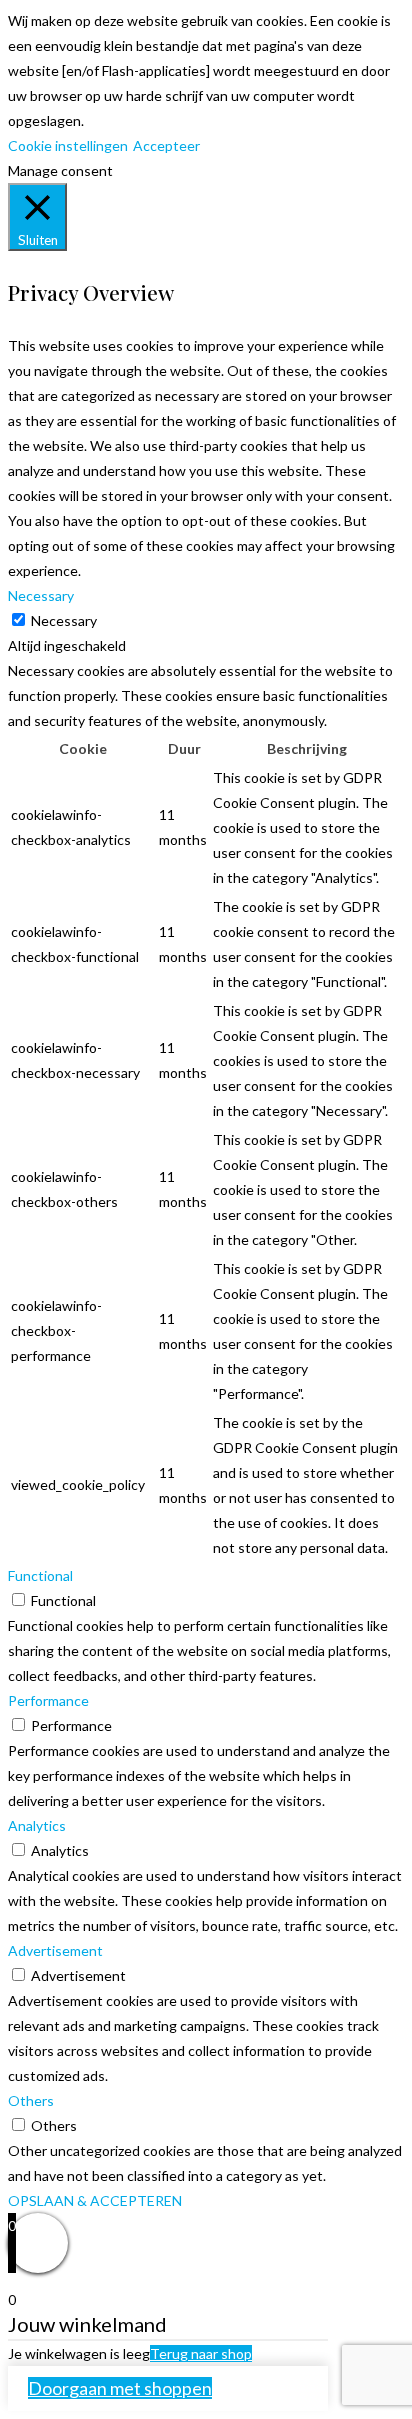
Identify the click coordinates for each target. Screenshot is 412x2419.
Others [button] (31, 2100)
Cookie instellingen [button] (68, 145)
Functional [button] (40, 1575)
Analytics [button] (37, 1825)
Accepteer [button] (166, 145)
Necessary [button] (41, 595)
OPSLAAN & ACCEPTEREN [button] (95, 2200)
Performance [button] (48, 1700)
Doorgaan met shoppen (120, 2388)
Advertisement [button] (55, 1950)
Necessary (64, 620)
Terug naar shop (201, 2353)
